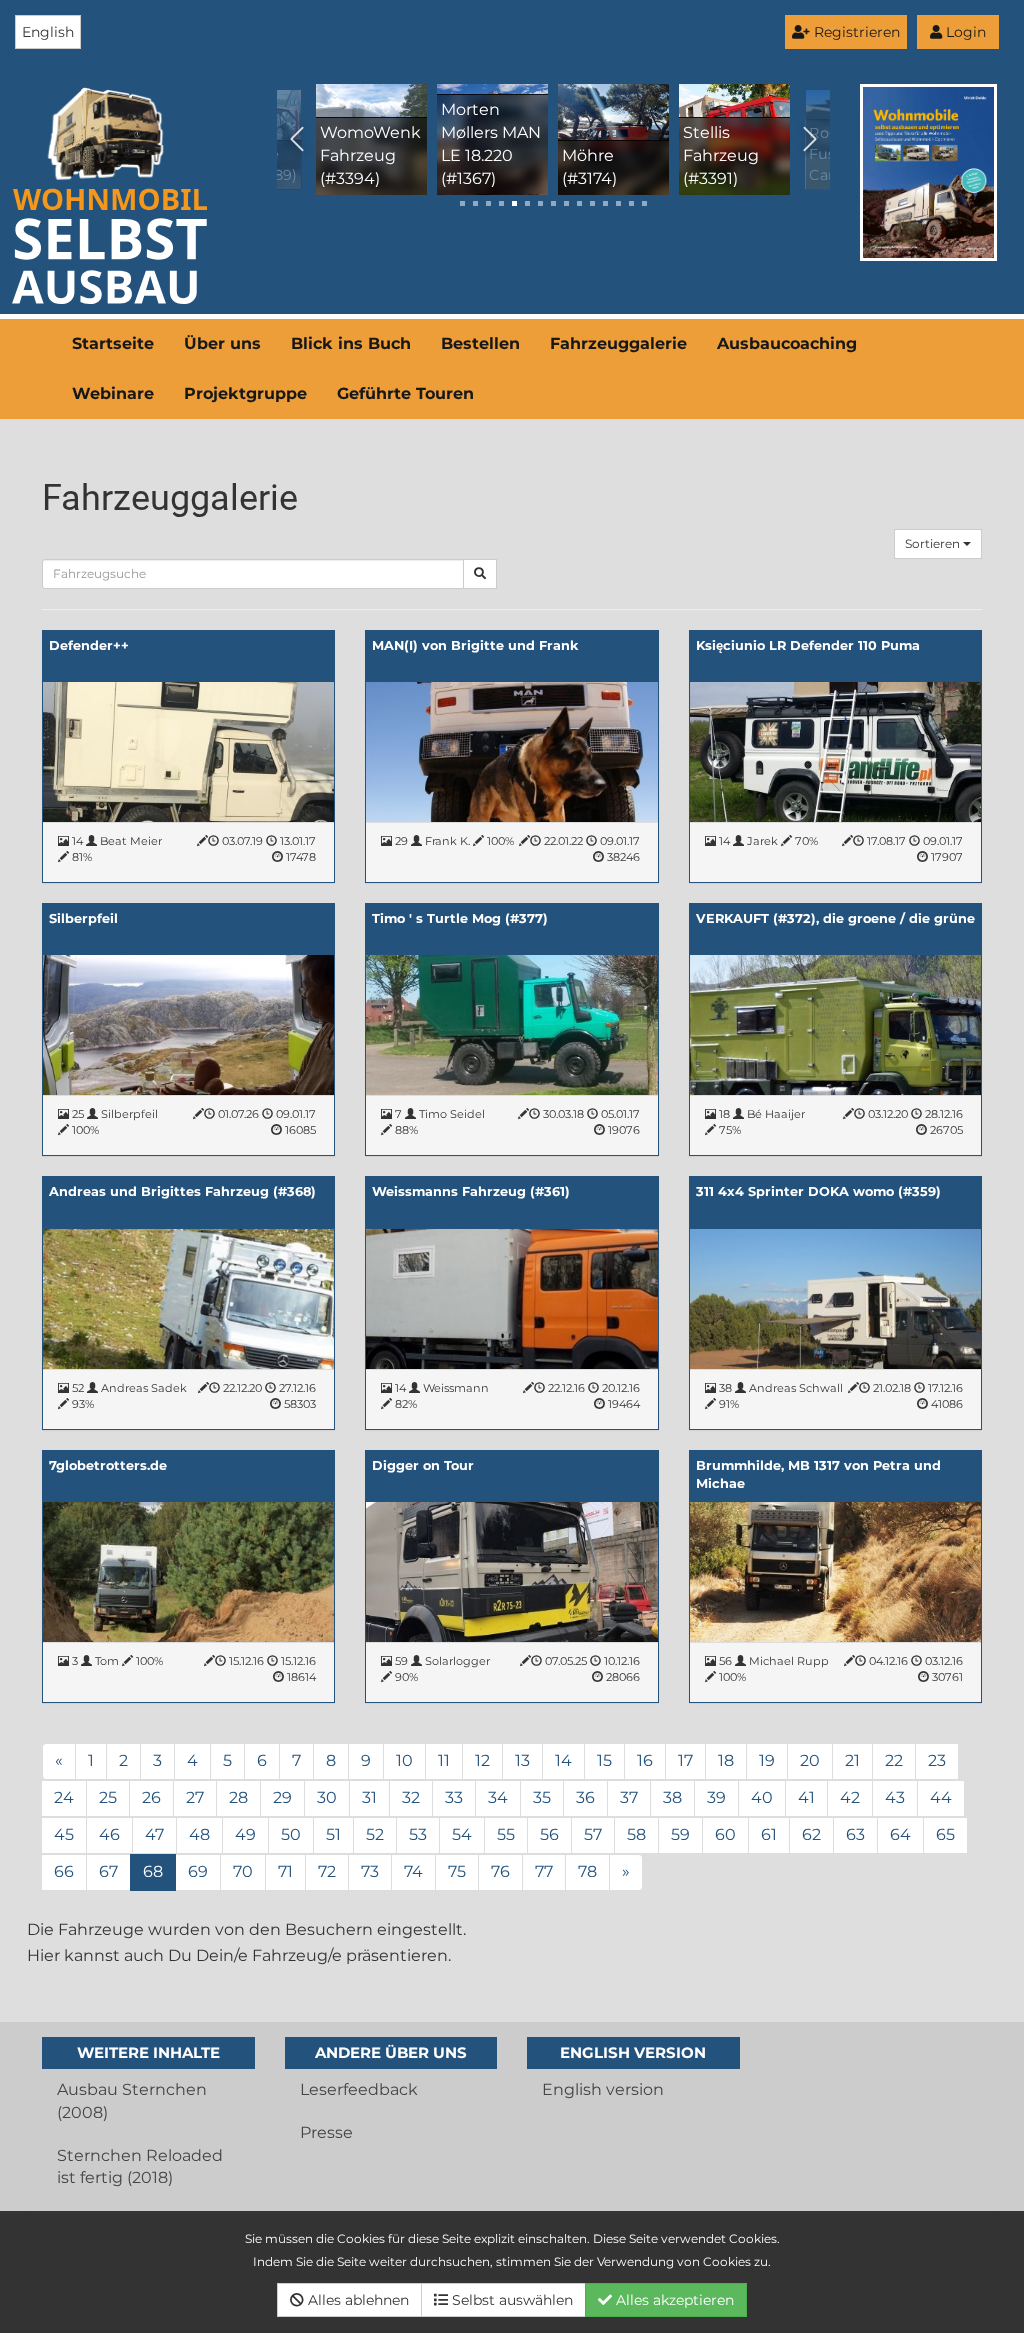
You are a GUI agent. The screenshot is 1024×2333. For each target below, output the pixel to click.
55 (506, 1834)
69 (198, 1871)
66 (64, 1871)
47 (154, 1834)
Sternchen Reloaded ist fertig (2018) (140, 2167)
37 (629, 1797)
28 (238, 1797)
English (48, 32)
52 (375, 1834)
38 (672, 1797)
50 (291, 1834)
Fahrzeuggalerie (618, 343)
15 (604, 1760)
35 (542, 1797)
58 (636, 1834)
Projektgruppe (245, 393)
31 (369, 1797)
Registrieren (855, 32)
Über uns (222, 343)
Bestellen (480, 343)
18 (726, 1760)
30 (327, 1797)
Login (964, 32)
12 (482, 1760)
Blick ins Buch (351, 343)
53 (418, 1834)
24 (64, 1797)
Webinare (113, 393)
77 (544, 1871)
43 (895, 1797)
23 (937, 1760)
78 (587, 1871)
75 (457, 1871)
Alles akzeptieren (673, 2300)
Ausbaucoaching (787, 343)
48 (199, 1834)
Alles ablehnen (356, 2300)
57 (593, 1834)
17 (685, 1760)
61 (769, 1834)
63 (855, 1834)
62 (811, 1834)
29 (282, 1797)
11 (444, 1760)
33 (454, 1797)
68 (153, 1871)
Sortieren (934, 543)
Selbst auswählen (510, 2300)
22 (894, 1760)
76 (500, 1871)
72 (327, 1871)
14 (563, 1760)
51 (333, 1834)
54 (462, 1834)
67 (108, 1871)
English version (603, 2089)
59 (680, 1834)
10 (404, 1760)
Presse (326, 2132)
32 (411, 1797)
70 (243, 1871)
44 (941, 1797)
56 (549, 1834)
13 (522, 1760)
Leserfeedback (359, 2089)
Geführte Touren (405, 393)
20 (810, 1760)
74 (413, 1871)
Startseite (113, 343)
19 (767, 1760)
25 (108, 1797)
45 (64, 1834)
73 (370, 1871)
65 (945, 1834)
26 (151, 1797)
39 (716, 1797)
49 (245, 1834)
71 (285, 1871)
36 (585, 1797)
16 (645, 1760)
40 (762, 1797)
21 (852, 1760)
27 (195, 1797)
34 (498, 1797)
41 (806, 1797)
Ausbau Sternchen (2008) (132, 2101)
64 (900, 1834)
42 (850, 1797)
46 (109, 1834)
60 (725, 1834)
